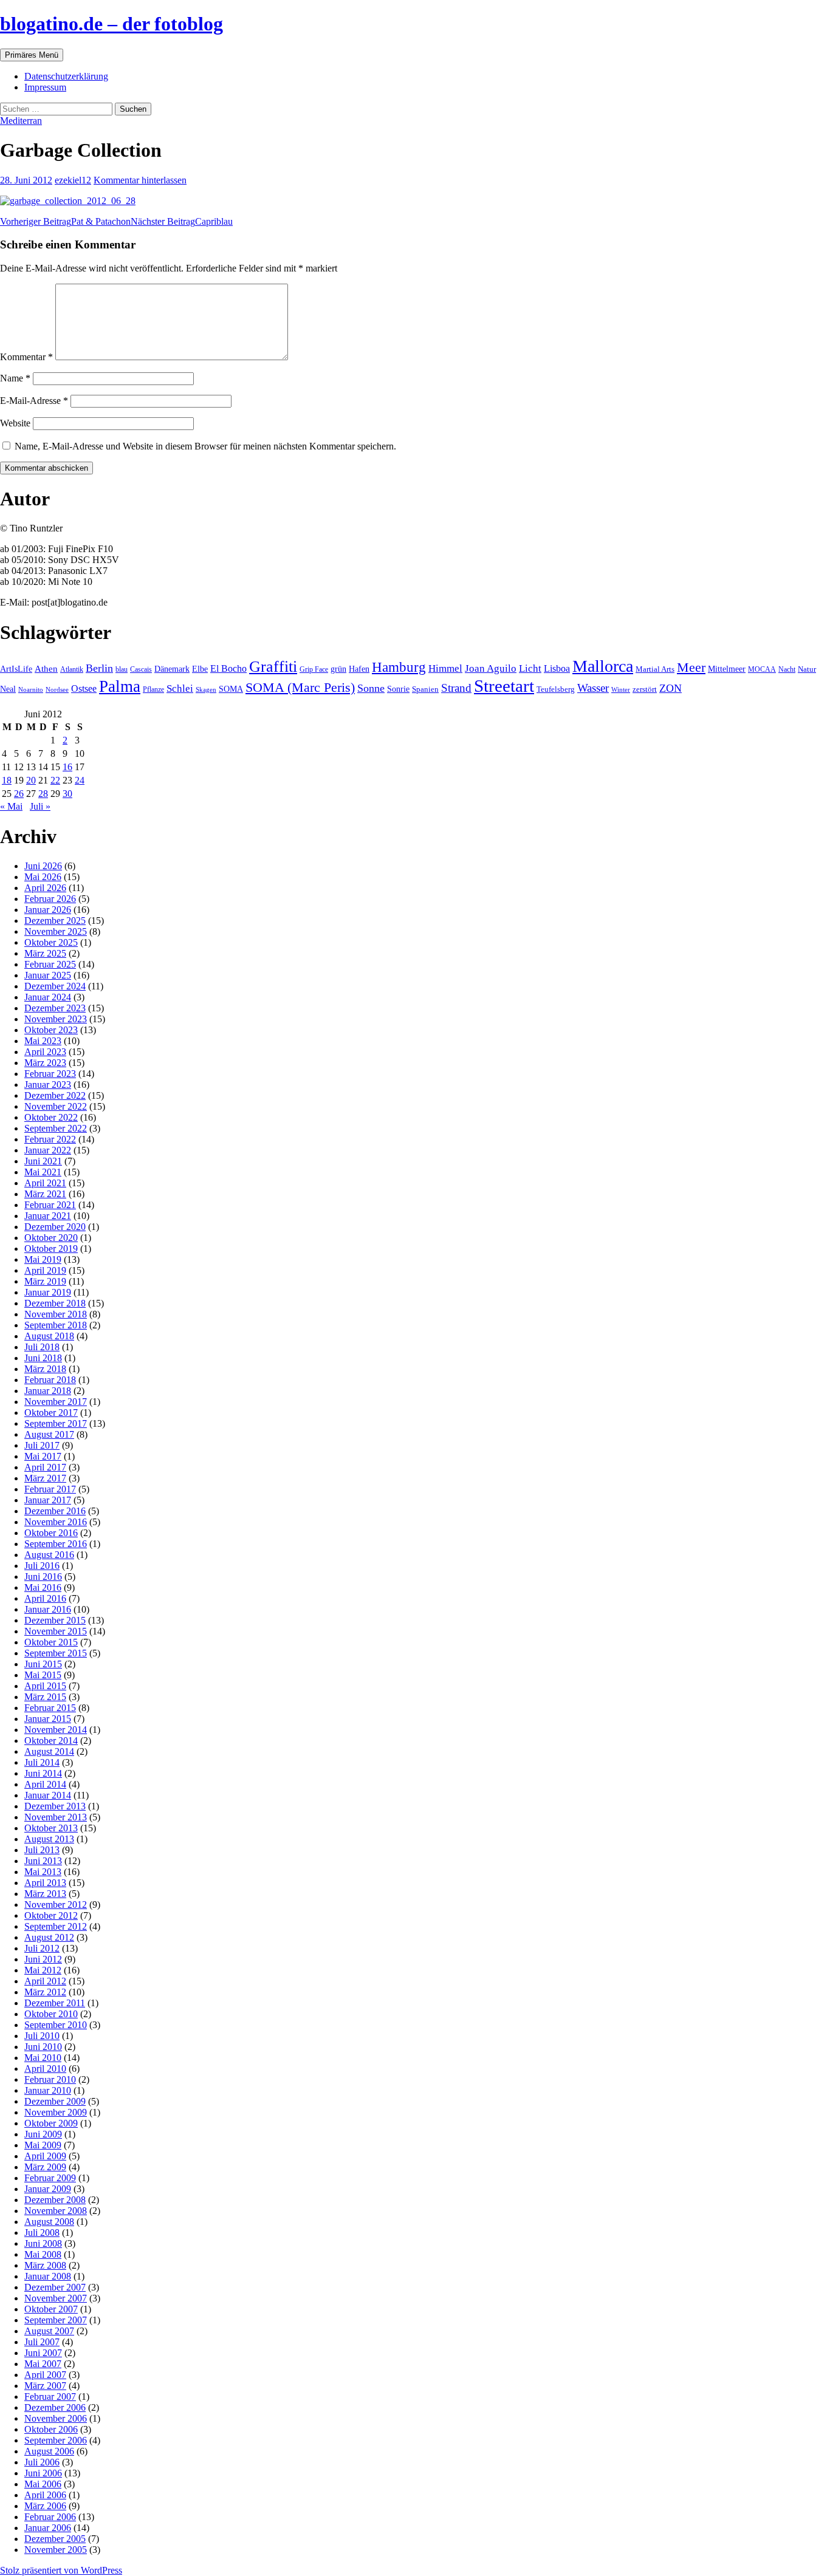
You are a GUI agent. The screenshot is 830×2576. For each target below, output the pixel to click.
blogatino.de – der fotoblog (111, 24)
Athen (46, 668)
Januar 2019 (48, 1292)
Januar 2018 (48, 1391)
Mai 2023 (43, 1041)
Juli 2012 (42, 1948)
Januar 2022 (48, 1150)
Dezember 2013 (55, 1806)
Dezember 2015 (55, 1620)
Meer (691, 668)
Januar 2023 (48, 1085)
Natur (807, 669)
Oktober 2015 (51, 1642)
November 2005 (56, 2550)
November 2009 (56, 2112)
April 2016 (45, 1598)
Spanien (425, 689)
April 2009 (45, 2156)
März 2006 (45, 2506)
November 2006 (56, 2418)
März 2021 (45, 1194)
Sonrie (398, 689)
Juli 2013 (42, 1850)
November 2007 (56, 2298)
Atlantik (72, 669)
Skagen (206, 690)
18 (7, 780)
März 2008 (45, 2265)
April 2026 (45, 888)
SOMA (231, 689)
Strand (456, 688)
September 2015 (56, 1653)
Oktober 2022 (51, 1117)
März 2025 (45, 953)
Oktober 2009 (51, 2123)
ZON (671, 688)
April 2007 (45, 2375)
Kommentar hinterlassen (140, 180)
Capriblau (182, 221)
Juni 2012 (43, 1959)
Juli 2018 (42, 1347)
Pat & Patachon (65, 221)
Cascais (141, 669)
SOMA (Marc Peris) (300, 688)
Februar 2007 (50, 2397)
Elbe (200, 669)
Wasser (593, 688)
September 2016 (56, 1544)
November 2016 (56, 1522)
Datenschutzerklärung (66, 76)
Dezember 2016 (55, 1511)
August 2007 (49, 2331)
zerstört (645, 689)
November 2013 (56, 1817)
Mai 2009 (43, 2145)
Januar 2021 (48, 1216)
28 (43, 794)
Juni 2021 (43, 1161)
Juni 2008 (43, 2243)
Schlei (180, 688)
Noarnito (31, 689)
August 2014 (49, 1751)
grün (338, 669)
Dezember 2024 (55, 986)
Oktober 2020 (51, 1238)
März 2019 (45, 1281)
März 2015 (45, 1697)
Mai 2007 (43, 2364)
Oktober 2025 (51, 942)
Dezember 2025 (55, 921)
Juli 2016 (42, 1566)
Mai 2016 (43, 1587)
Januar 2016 (48, 1609)
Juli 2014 (42, 1762)
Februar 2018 (50, 1380)
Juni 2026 (43, 866)
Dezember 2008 (55, 2200)
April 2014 (45, 1784)
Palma (120, 686)
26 (19, 794)
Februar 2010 (50, 2079)
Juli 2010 (42, 2036)
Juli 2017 (42, 1445)
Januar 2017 (48, 1500)
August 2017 (49, 1434)
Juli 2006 (42, 2462)
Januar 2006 (48, 2528)
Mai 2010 (43, 2058)
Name (15, 378)
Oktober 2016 (51, 1533)
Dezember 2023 (55, 1008)
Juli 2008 (42, 2233)
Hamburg (399, 667)
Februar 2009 (50, 2178)
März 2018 (45, 1369)
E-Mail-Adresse (34, 401)
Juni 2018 (43, 1358)
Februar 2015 (50, 1708)
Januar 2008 (48, 2276)
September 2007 (56, 2320)
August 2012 (49, 1937)
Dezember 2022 (55, 1095)
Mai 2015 (43, 1675)
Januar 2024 (48, 997)
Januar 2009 (48, 2189)
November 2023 (56, 1019)
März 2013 (45, 1894)
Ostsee (84, 688)
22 (55, 780)
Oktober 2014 (51, 1741)
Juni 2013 (43, 1861)
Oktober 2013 (51, 1828)
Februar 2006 (50, 2517)
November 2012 (56, 1905)
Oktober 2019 (51, 1249)
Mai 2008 (43, 2254)
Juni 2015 (43, 1664)
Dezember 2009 (55, 2101)
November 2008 (56, 2211)
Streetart (504, 686)
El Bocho (228, 668)
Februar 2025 (50, 964)
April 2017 (45, 1467)
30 (67, 794)
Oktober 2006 (51, 2429)
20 (31, 780)
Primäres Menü (32, 55)
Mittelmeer (727, 669)
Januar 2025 (48, 975)
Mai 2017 (43, 1456)
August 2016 (49, 1555)
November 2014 (56, 1730)
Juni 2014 (43, 1773)
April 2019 (45, 1270)
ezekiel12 (73, 180)
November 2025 (56, 931)
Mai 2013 (43, 1872)
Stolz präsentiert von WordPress (61, 2570)
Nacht (787, 669)
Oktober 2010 (51, 2014)
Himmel (445, 668)
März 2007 (45, 2386)
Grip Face (314, 669)
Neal (8, 689)
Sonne (371, 688)
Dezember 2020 (55, 1227)
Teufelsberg (556, 689)
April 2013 (45, 1883)
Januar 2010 (48, 2090)
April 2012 (45, 1981)
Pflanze (153, 689)
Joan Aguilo (491, 668)
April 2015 (45, 1686)
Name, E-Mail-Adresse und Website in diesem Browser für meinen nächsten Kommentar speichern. (205, 446)
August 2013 (49, 1839)
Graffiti (273, 667)
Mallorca (603, 666)
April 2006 (45, 2495)
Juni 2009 (43, 2134)
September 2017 (56, 1423)
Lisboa (557, 668)
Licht (530, 668)
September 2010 (56, 2025)
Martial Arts (655, 669)
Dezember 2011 (55, 2003)
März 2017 (45, 1478)
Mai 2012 (43, 1970)
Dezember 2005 (55, 2539)
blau (122, 669)
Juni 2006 (43, 2473)
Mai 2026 (43, 877)
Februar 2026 (50, 899)
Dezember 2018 (55, 1303)
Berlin (99, 668)
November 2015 (56, 1631)
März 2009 (45, 2167)
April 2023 (45, 1052)
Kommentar (26, 357)
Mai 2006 (43, 2484)
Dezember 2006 (55, 2407)
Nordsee (57, 689)
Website (15, 423)
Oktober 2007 (51, 2309)
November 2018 (56, 1314)
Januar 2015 (48, 1719)
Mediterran (21, 121)
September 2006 (56, 2440)
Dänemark (172, 669)
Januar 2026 (48, 910)
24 (80, 780)
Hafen (359, 669)
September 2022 (56, 1128)
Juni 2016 (43, 1577)
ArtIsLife (16, 669)
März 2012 (45, 1992)
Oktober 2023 (51, 1030)
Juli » (40, 806)
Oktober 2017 (51, 1413)
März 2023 (45, 1063)
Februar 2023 (50, 1074)
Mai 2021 (43, 1172)
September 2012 (56, 1926)
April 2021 (45, 1183)
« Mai (11, 806)
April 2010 (45, 2069)
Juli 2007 (42, 2342)
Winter (621, 689)
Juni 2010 (43, 2047)
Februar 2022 (50, 1139)
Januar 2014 (48, 1795)
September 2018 (56, 1325)
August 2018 (49, 1336)
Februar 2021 (50, 1205)
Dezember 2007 (55, 2287)
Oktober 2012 (51, 1915)
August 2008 (49, 2222)
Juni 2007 (43, 2353)
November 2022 (56, 1106)
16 (67, 767)
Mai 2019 (43, 1259)
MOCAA (762, 669)
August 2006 (49, 2451)
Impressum (45, 87)
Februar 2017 (50, 1489)
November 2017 (56, 1402)
